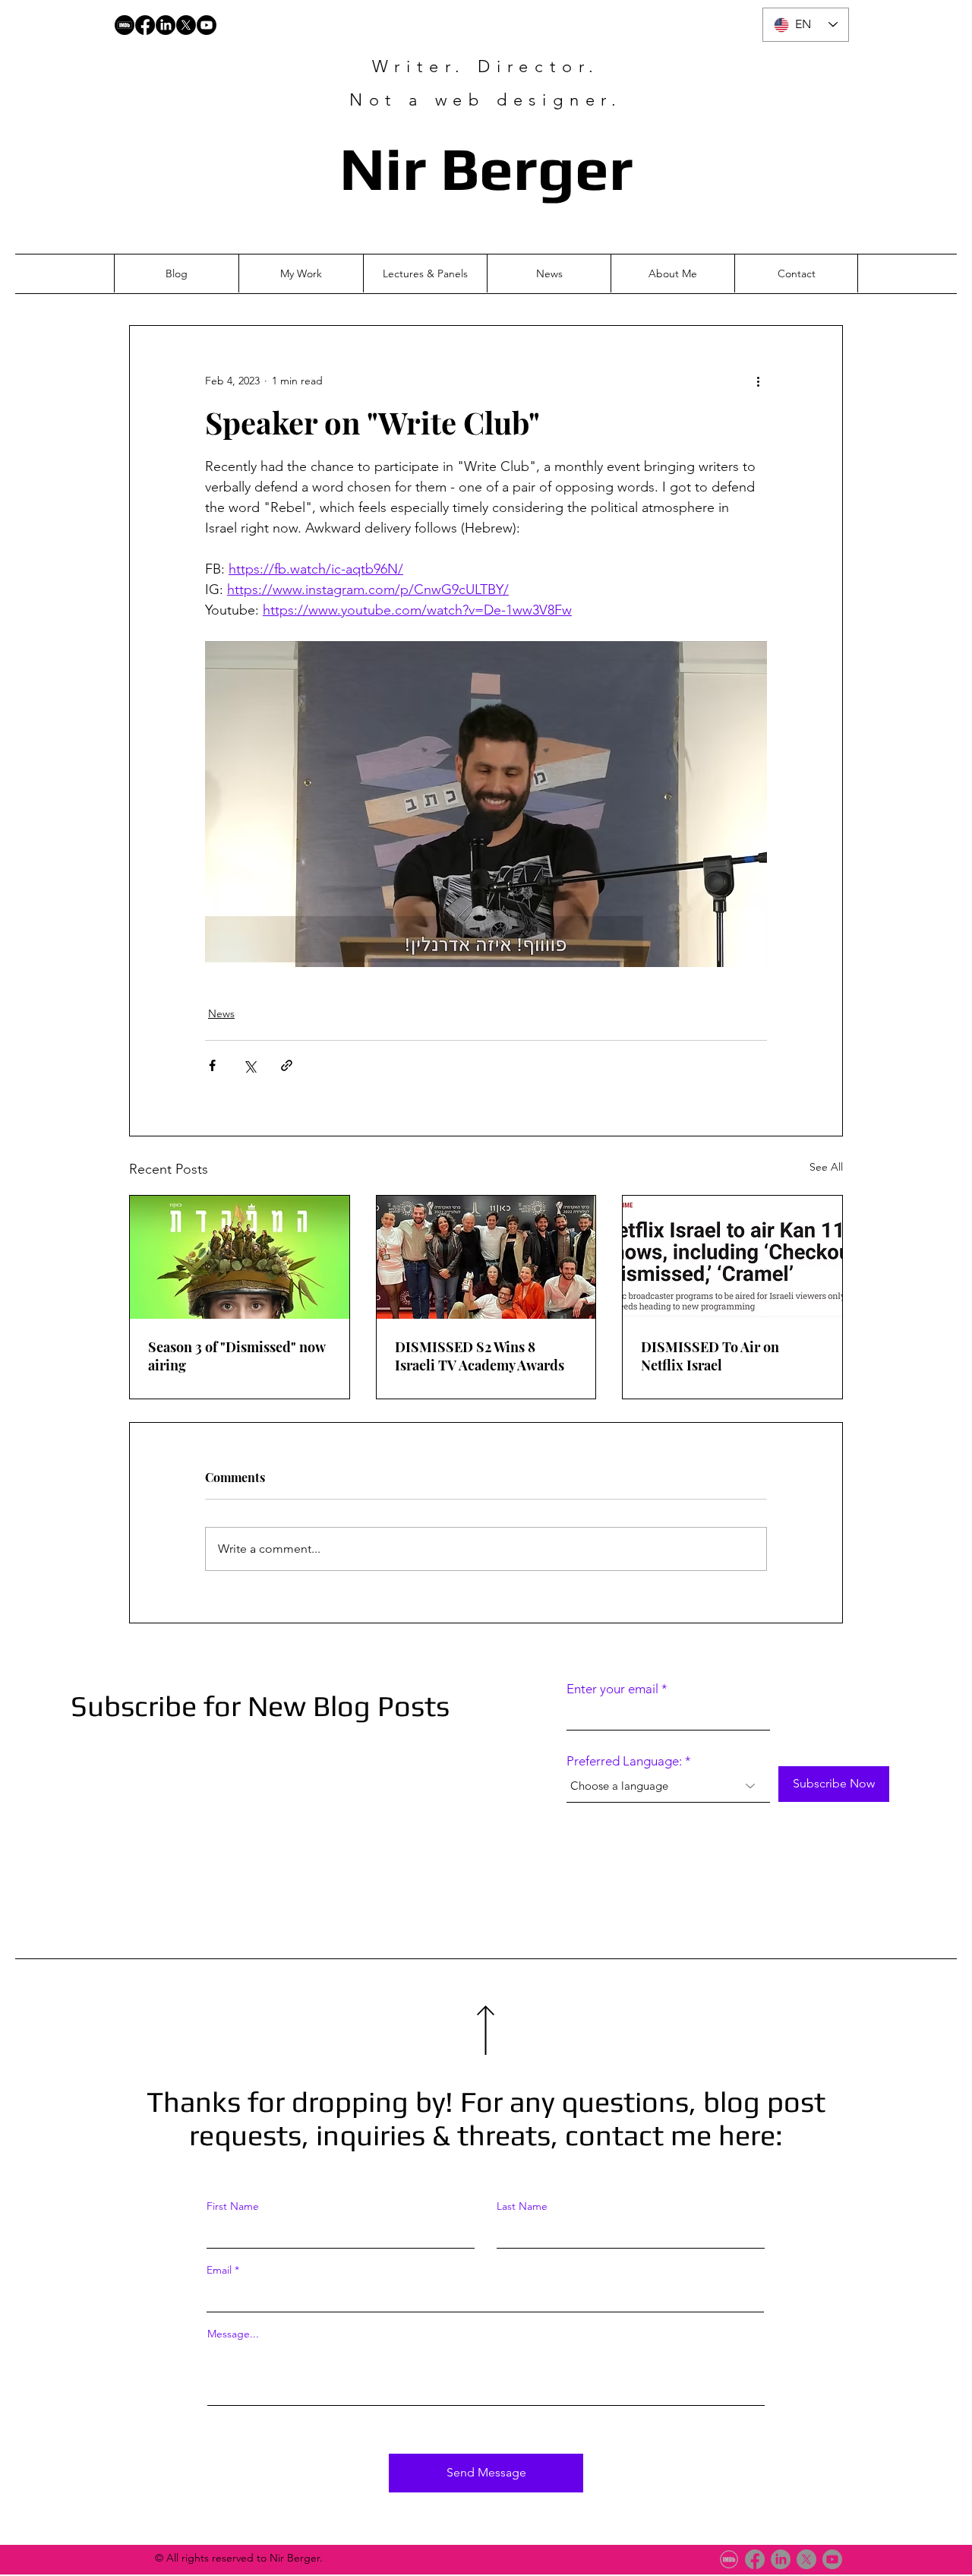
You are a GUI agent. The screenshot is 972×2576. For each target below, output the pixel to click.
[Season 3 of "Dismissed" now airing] (240, 1257)
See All (826, 1167)
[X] (186, 25)
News (221, 1013)
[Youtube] (207, 25)
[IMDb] (729, 2559)
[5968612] (125, 25)
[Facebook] (145, 25)
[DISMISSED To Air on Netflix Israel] (732, 1257)
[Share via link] (287, 1065)
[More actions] (758, 381)
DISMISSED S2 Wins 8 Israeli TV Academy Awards (480, 1356)
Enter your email (612, 1689)
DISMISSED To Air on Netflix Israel (710, 1356)
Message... (233, 2334)
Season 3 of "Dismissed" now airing (237, 1356)
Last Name (522, 2206)
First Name (233, 2206)
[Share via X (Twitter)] (249, 1065)
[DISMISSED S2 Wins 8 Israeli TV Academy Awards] (486, 1257)
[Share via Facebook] (212, 1065)
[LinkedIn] (166, 25)
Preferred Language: (624, 1761)
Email (219, 2270)
